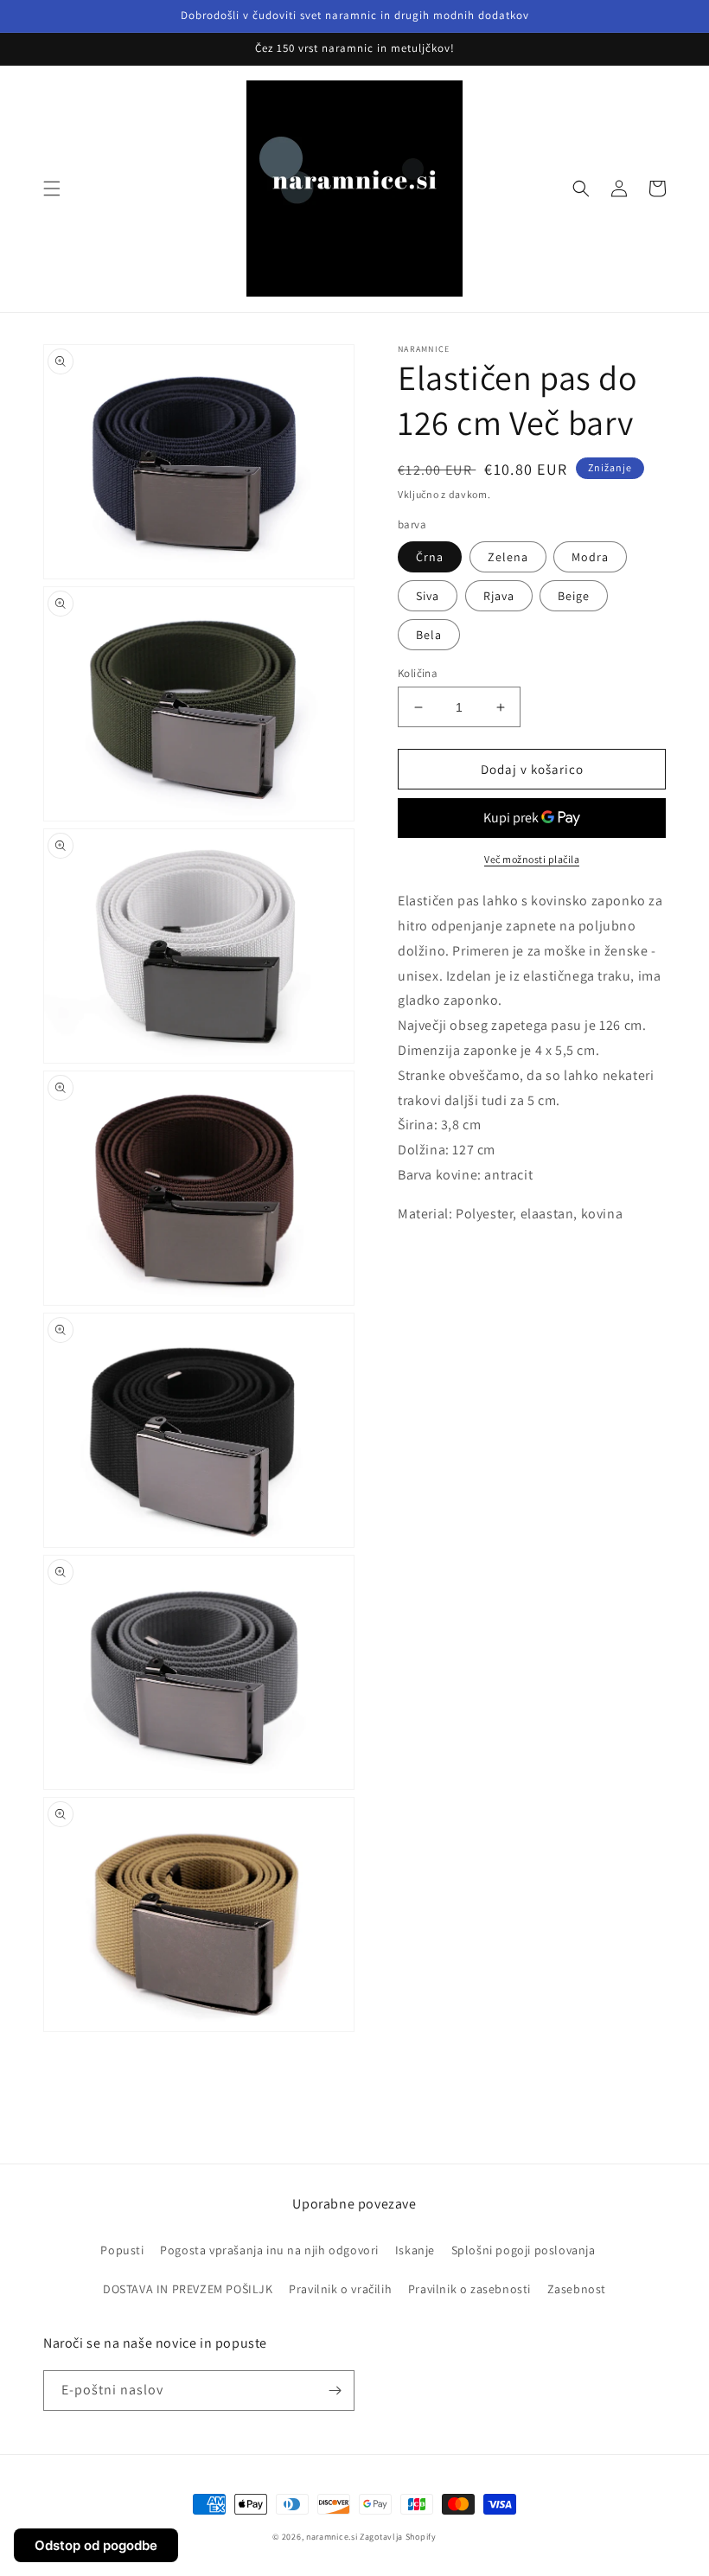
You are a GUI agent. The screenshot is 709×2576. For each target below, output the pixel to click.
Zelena (508, 557)
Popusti (122, 2250)
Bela (429, 635)
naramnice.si (332, 2537)
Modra (590, 557)
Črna (430, 557)
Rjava (499, 596)
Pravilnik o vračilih (340, 2289)
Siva (428, 596)
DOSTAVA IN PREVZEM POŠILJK (188, 2289)
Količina (418, 673)
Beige (574, 596)
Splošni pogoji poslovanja (524, 2250)
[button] (52, 189)
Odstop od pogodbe (96, 2545)
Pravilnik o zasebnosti (469, 2289)
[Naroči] (335, 2391)
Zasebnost (577, 2289)
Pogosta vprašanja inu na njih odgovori (269, 2250)
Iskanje (415, 2250)
